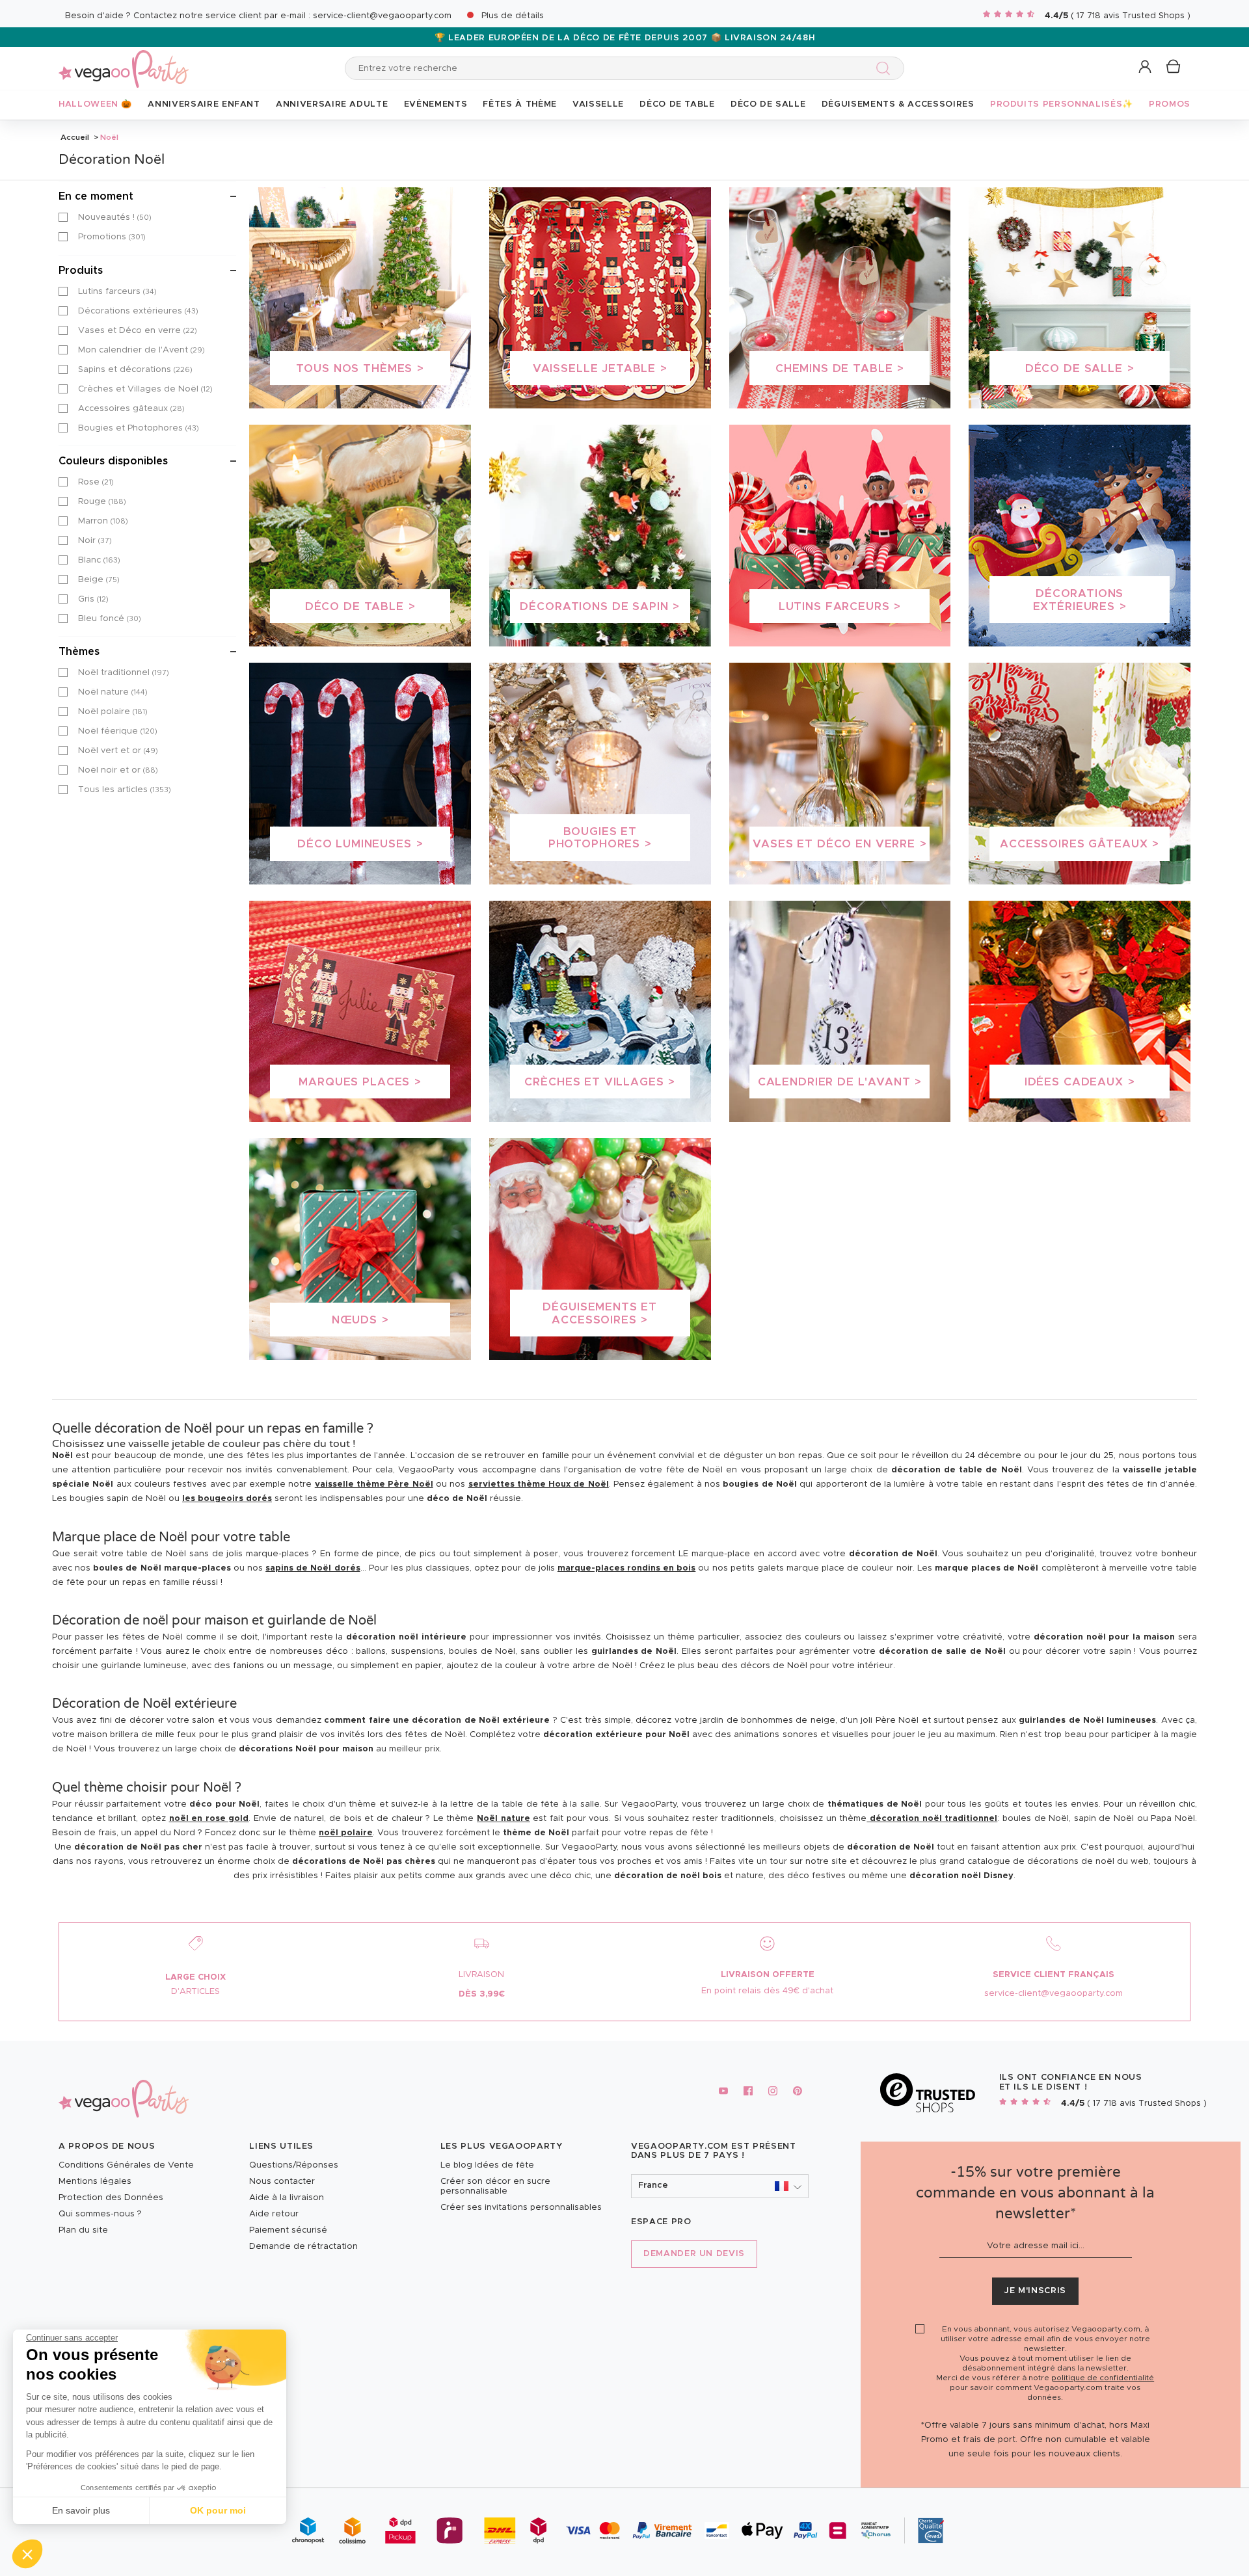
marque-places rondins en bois (626, 1568)
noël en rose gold (209, 1819)
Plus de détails (513, 16)
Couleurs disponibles (113, 461)
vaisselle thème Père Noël (374, 1484)
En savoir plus (81, 2510)
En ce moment (96, 196)
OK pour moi (218, 2510)
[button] (27, 2554)
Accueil (75, 137)
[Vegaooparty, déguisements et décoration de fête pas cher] (124, 61)
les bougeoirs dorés (227, 1499)
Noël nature (504, 1819)
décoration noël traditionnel (932, 1819)
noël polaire (346, 1833)
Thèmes (79, 652)
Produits (81, 271)
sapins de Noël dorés (313, 1568)
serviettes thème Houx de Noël (539, 1484)
